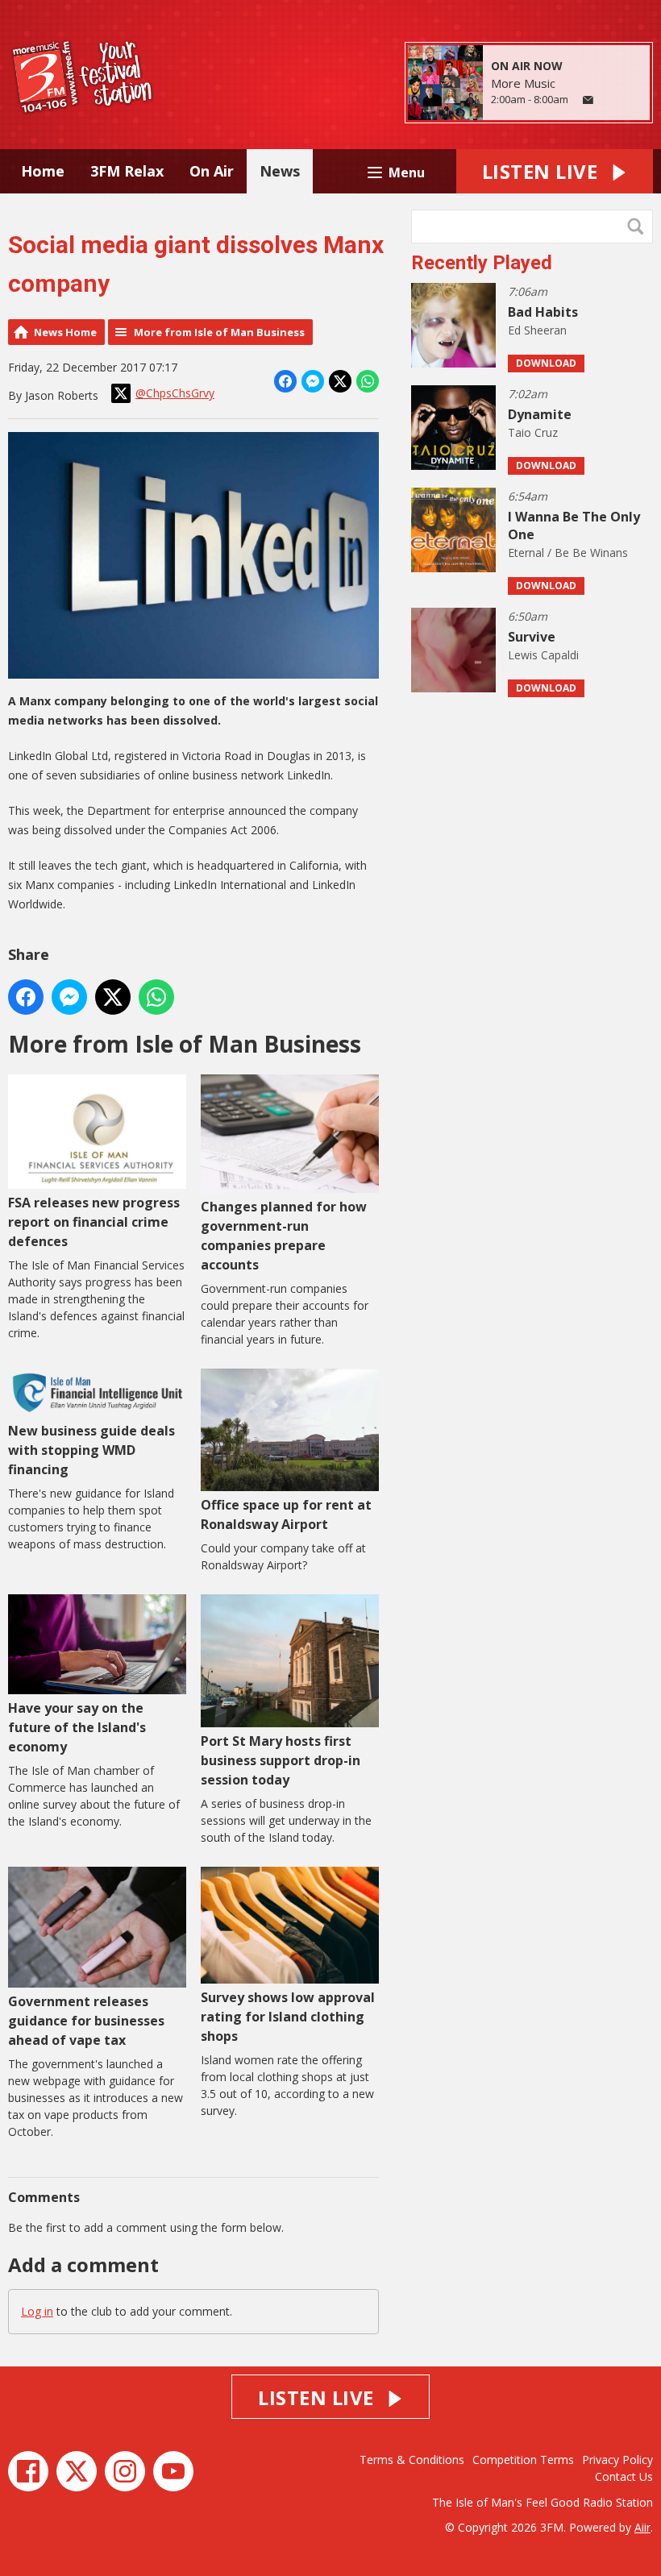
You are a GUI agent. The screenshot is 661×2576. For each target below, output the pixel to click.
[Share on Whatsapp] (368, 381)
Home (43, 171)
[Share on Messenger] (313, 381)
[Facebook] (28, 2471)
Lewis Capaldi (543, 655)
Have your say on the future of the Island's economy (77, 1727)
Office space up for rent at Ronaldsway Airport (286, 1514)
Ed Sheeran (537, 330)
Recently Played (482, 263)
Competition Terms (523, 2460)
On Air (212, 171)
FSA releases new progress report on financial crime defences (94, 1222)
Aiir (642, 2527)
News (280, 171)
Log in (37, 2311)
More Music (523, 83)
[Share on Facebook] (285, 381)
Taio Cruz (533, 432)
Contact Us (624, 2476)
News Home (65, 332)
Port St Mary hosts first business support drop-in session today (281, 1760)
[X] (77, 2471)
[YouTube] (173, 2471)
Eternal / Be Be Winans (568, 553)
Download (546, 363)
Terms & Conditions (412, 2460)
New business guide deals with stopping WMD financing (91, 1450)
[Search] (639, 226)
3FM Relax (127, 171)
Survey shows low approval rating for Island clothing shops (288, 2017)
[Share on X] (340, 381)
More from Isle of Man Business (219, 332)
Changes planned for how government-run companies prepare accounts (284, 1236)
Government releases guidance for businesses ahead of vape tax (86, 2021)
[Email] (588, 100)
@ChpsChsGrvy (175, 393)
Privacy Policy (617, 2460)
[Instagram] (125, 2471)
